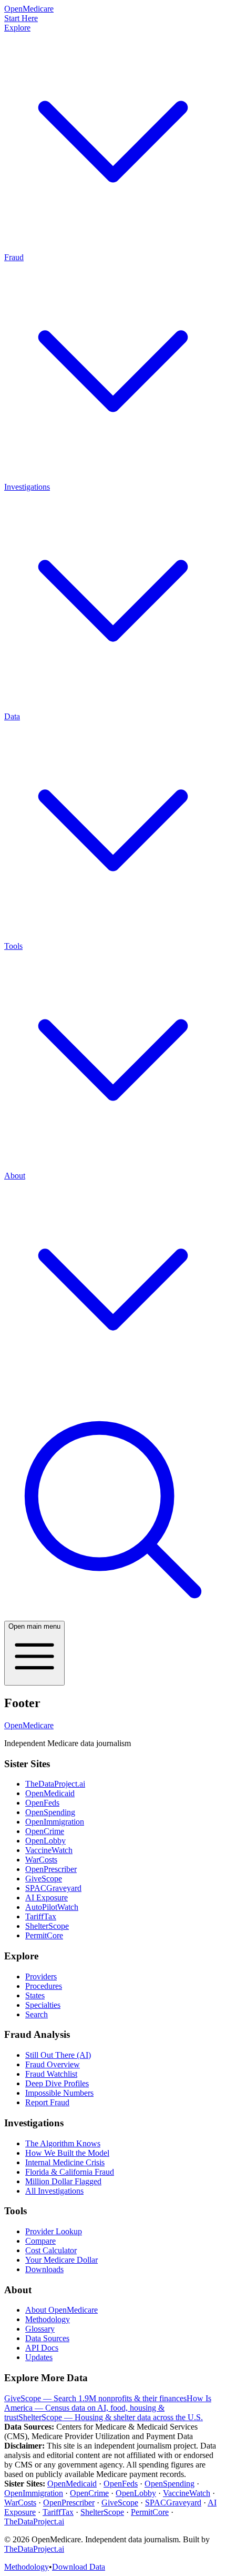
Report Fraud (47, 2102)
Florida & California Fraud (70, 2172)
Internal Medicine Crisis (65, 2162)
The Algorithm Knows (63, 2143)
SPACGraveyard (53, 1888)
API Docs (42, 2348)
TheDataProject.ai (55, 1784)
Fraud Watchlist (51, 2074)
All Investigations (54, 2191)
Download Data (79, 2567)
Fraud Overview (53, 2064)
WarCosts (41, 1860)
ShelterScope (47, 1926)
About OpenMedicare (61, 2310)
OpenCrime (45, 1831)
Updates (39, 2357)
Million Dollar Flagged (63, 2181)
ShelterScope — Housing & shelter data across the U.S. (111, 2417)
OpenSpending (50, 1812)
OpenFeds (42, 1803)
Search (37, 2014)
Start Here (21, 18)
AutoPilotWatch (52, 1907)
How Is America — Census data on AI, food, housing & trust (108, 2408)
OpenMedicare (29, 1725)
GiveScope (44, 1879)
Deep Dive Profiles (57, 2083)
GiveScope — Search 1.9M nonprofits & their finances (95, 2398)
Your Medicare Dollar (61, 2260)
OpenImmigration (55, 1822)
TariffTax (41, 1916)
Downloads (44, 2269)
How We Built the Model (67, 2153)
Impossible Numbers (59, 2093)
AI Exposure (47, 1898)
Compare (40, 2241)
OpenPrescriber (51, 1869)
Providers (41, 1976)
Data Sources (47, 2338)
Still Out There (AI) (58, 2055)
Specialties (43, 2005)
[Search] (113, 1616)
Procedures (44, 1986)
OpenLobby (45, 1841)
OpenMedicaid (50, 1793)
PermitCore (44, 1935)
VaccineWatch (49, 1850)
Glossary (40, 2329)
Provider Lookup (54, 2231)
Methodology (48, 2319)
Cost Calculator (51, 2250)
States (35, 1995)
